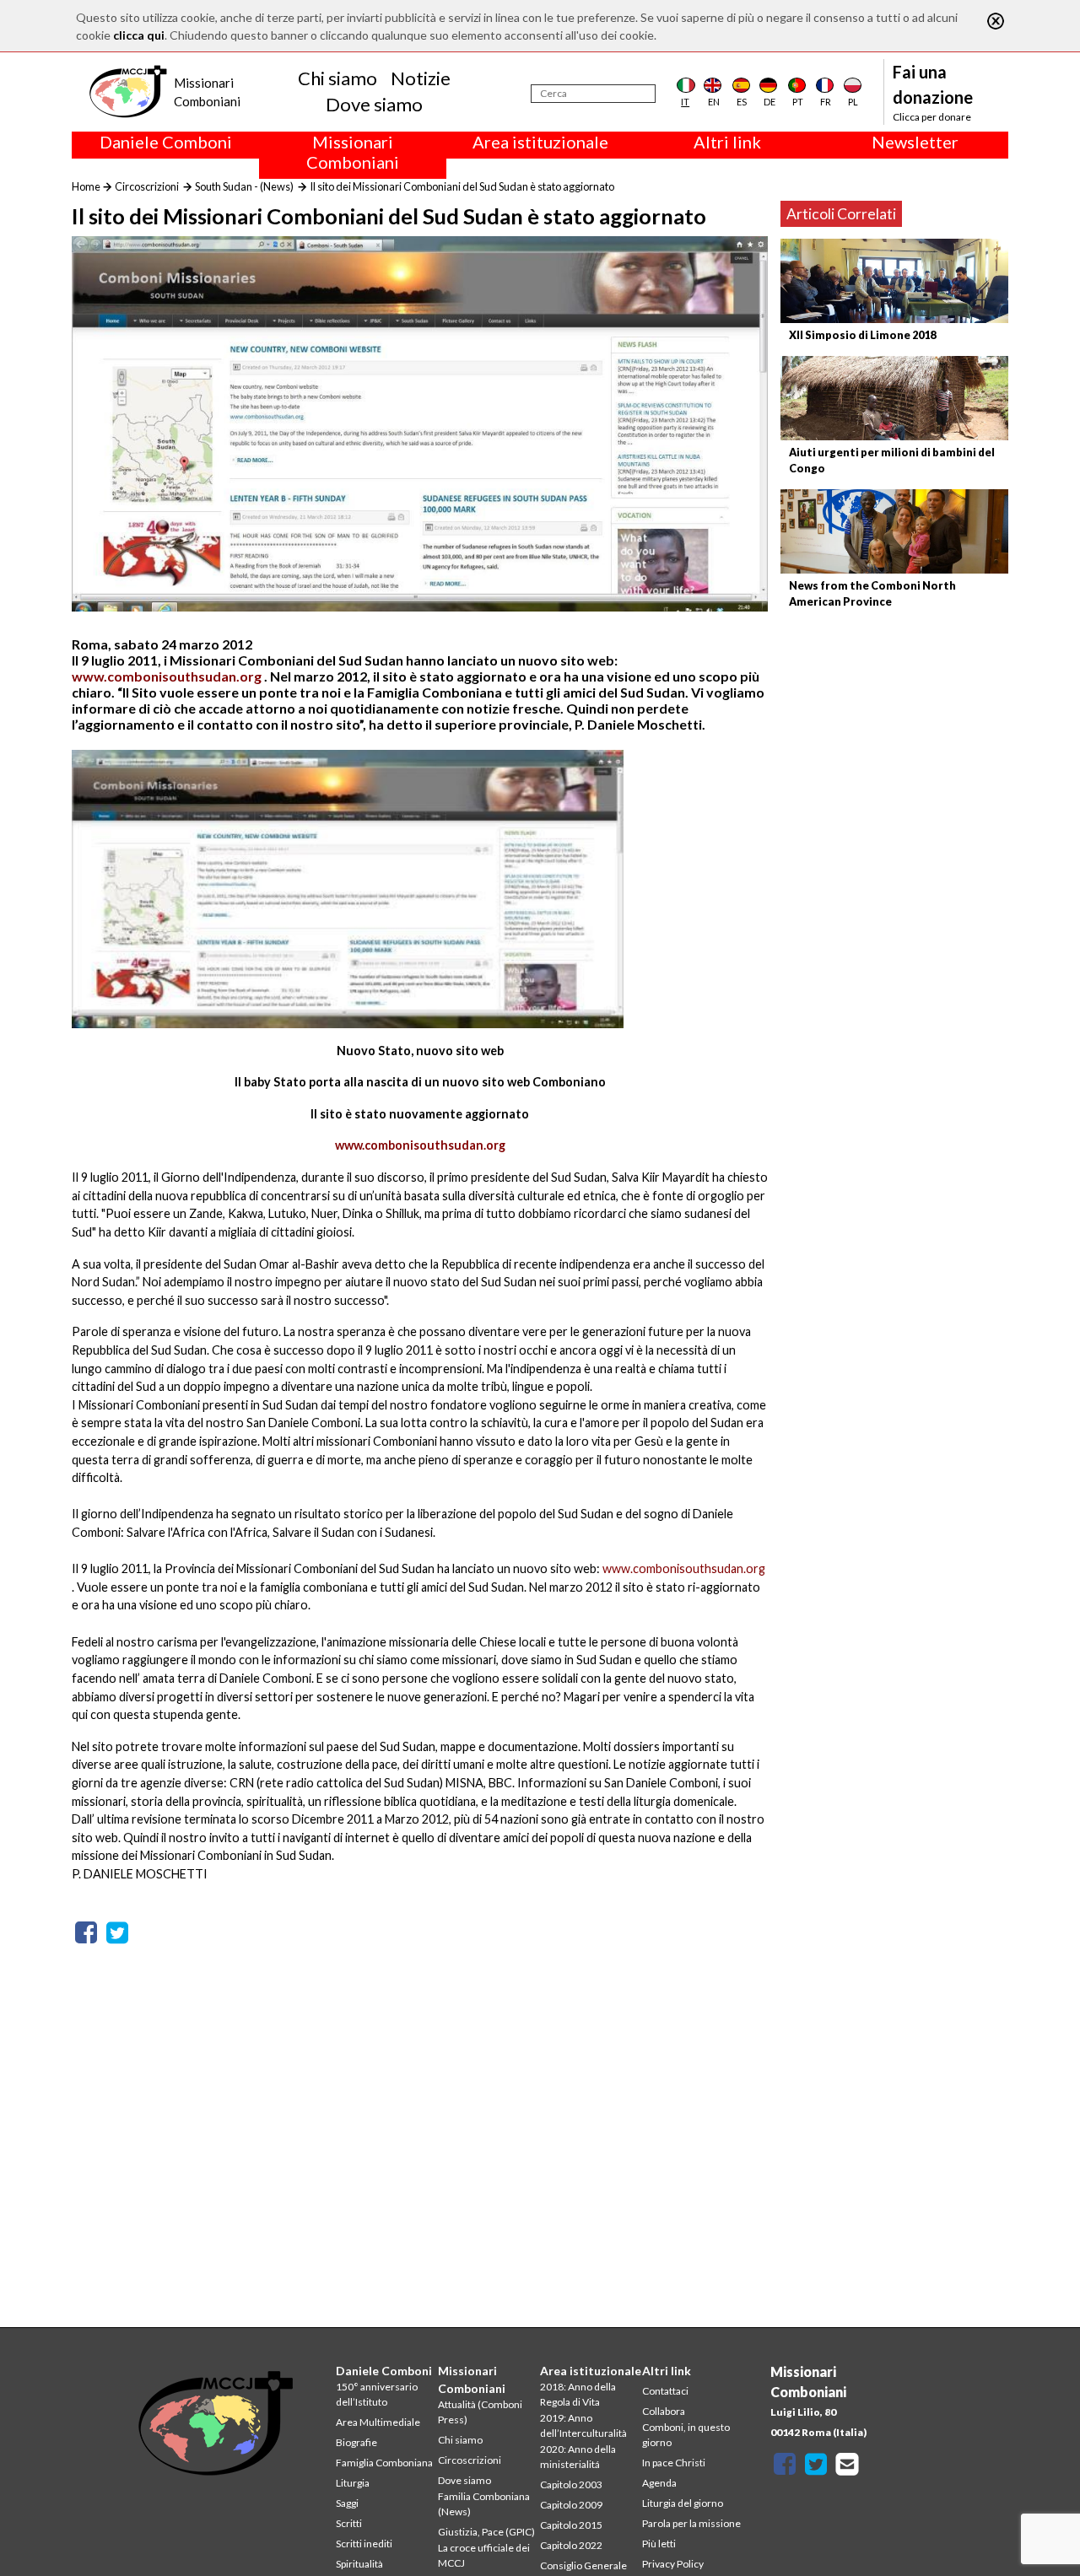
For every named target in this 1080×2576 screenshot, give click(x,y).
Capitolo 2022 (571, 2545)
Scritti (349, 2523)
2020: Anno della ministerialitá (578, 2457)
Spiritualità (359, 2564)
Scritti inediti (364, 2544)
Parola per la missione (691, 2523)
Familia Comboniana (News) (484, 2504)
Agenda (659, 2483)
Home (86, 186)
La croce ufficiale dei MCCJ (484, 2555)
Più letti (659, 2544)
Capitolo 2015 (571, 2525)
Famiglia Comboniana (384, 2463)
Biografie (356, 2442)
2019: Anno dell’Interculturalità (583, 2425)
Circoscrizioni (147, 186)
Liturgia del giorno (683, 2503)
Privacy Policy (673, 2564)
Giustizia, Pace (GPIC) (486, 2532)
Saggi (347, 2503)
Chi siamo (337, 78)
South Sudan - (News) (244, 186)
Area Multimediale (378, 2422)
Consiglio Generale (583, 2565)
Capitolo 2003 (571, 2484)
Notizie (421, 78)
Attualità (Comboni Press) (480, 2412)
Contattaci (665, 2391)
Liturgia (353, 2483)
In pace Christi (674, 2463)
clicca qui (139, 35)
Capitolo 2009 (571, 2505)
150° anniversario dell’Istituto (377, 2394)
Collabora (664, 2411)
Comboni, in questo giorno (686, 2435)
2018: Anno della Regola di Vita (578, 2394)
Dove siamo (374, 104)
